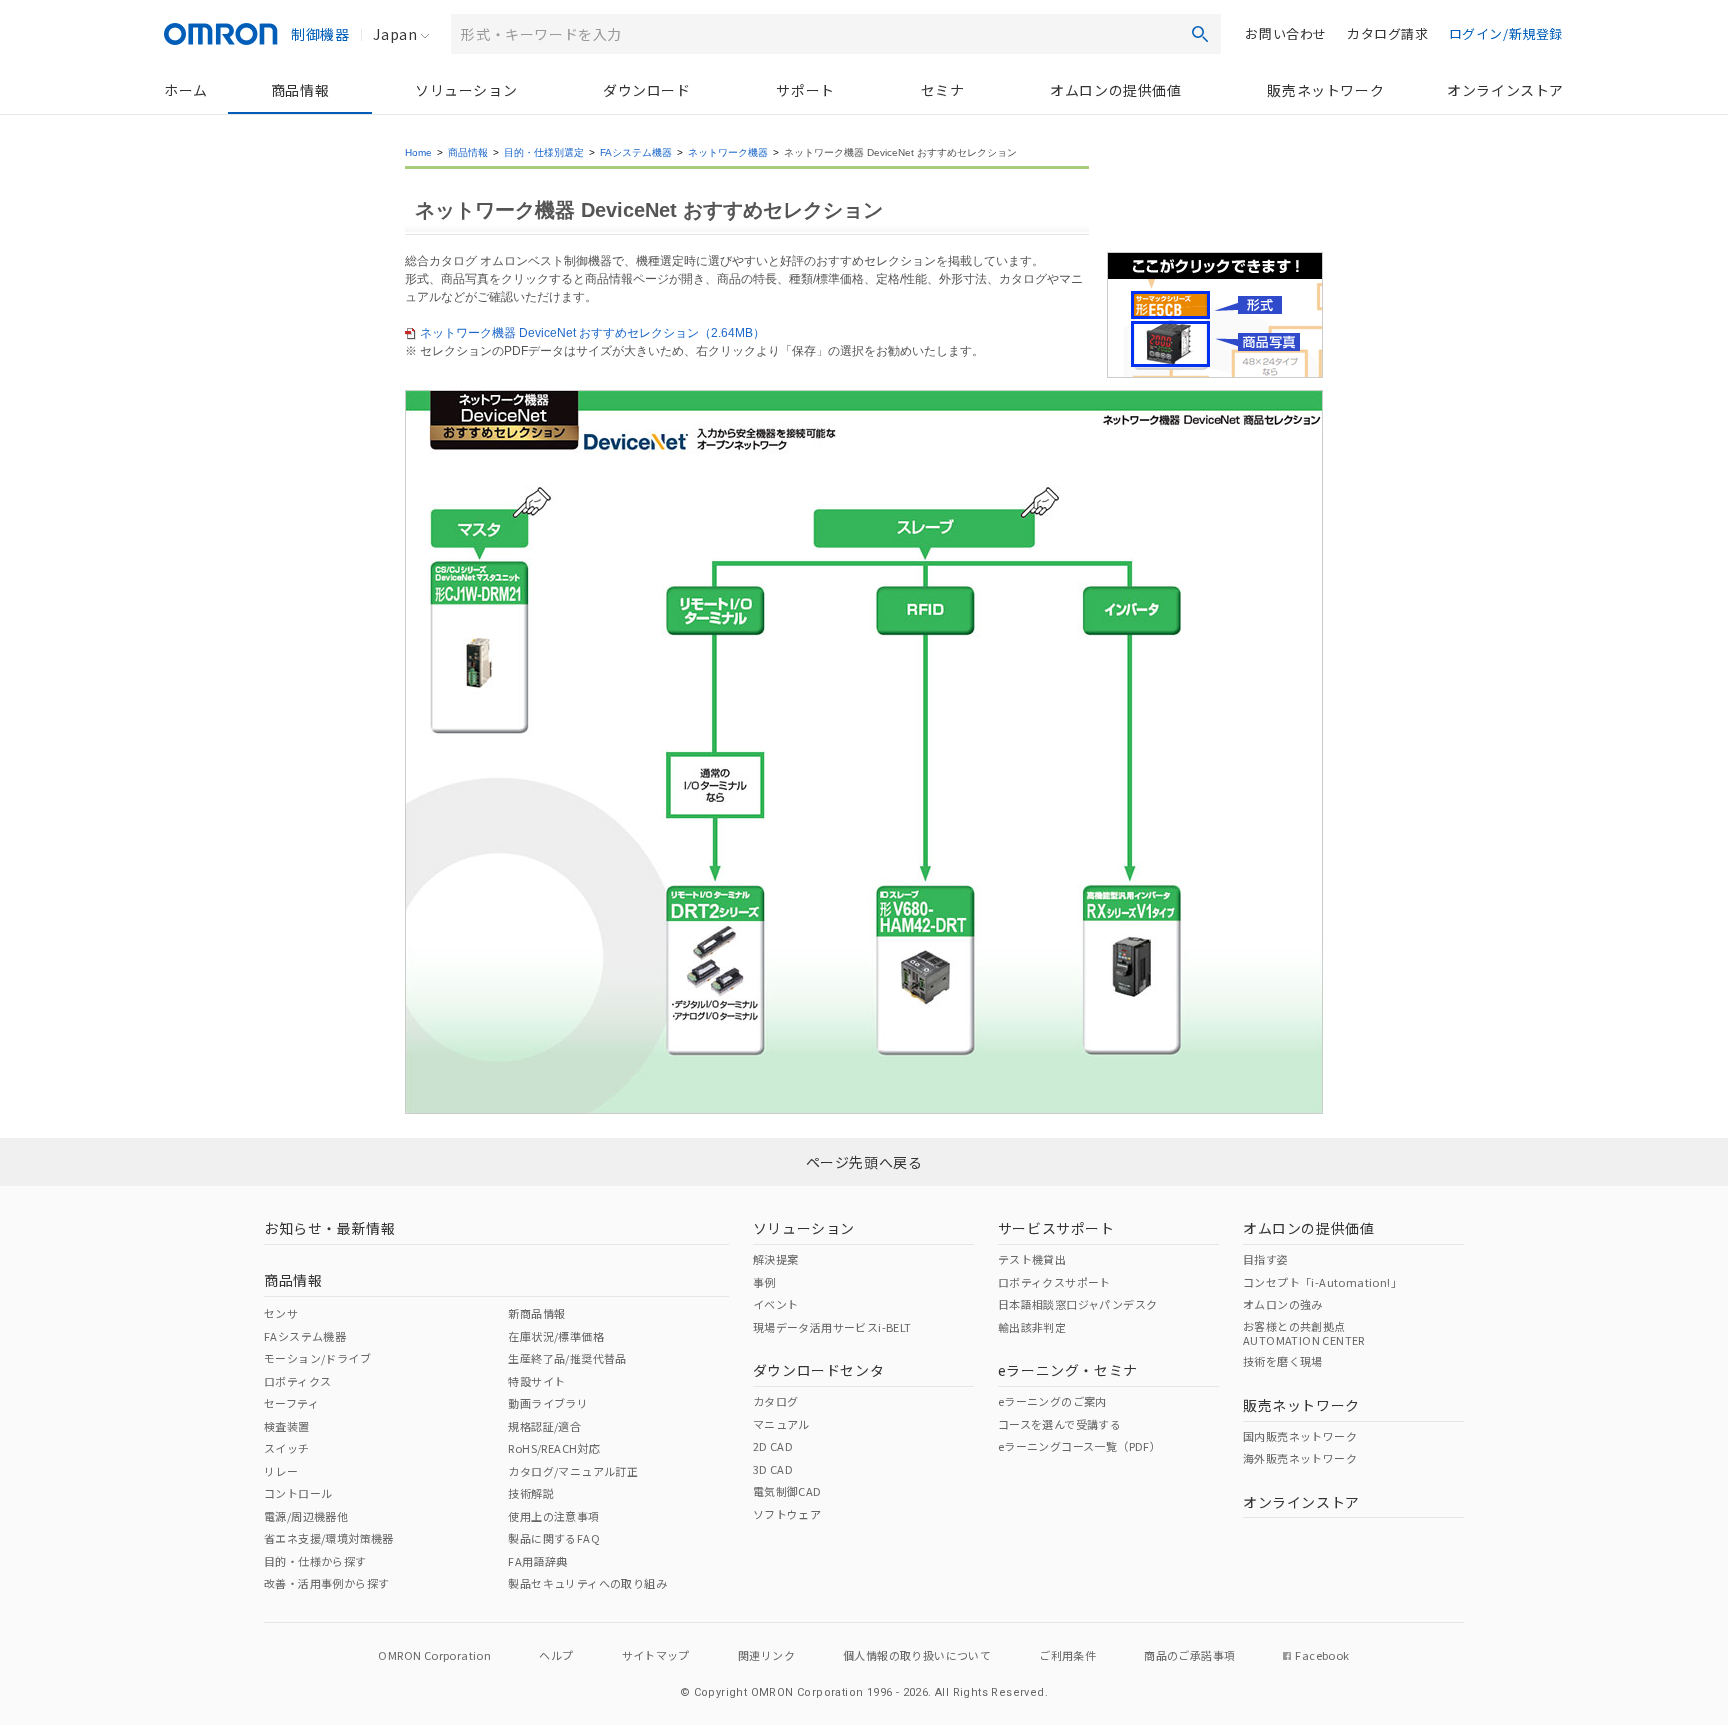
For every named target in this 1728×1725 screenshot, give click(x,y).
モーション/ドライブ (317, 1358)
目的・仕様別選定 (544, 152)
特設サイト (536, 1381)
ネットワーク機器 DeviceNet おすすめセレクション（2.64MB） (592, 333)
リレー (281, 1471)
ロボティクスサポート (1054, 1282)
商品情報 (300, 90)
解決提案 (776, 1259)
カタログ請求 (1388, 33)
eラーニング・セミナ (1068, 1370)
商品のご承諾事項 (1189, 1655)
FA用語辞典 (537, 1561)
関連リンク (766, 1655)
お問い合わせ (1286, 33)
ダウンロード (647, 90)
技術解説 (531, 1493)
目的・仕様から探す (315, 1561)
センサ (281, 1313)
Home (418, 152)
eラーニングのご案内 (1052, 1401)
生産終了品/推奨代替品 (567, 1358)
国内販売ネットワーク (1300, 1436)
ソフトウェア (787, 1514)
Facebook (1322, 1655)
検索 (1200, 34)
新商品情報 (536, 1313)
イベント (776, 1304)
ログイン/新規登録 (1506, 33)
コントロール (298, 1493)
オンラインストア (1505, 90)
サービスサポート (1056, 1228)
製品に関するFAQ (554, 1538)
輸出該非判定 (1032, 1327)
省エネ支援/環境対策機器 (329, 1538)
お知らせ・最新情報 (329, 1228)
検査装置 (287, 1426)
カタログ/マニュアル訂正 (573, 1471)
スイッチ (287, 1448)
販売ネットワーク (1325, 90)
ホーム (186, 90)
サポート (805, 90)
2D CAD (773, 1446)
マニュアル (781, 1424)
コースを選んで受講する (1059, 1424)
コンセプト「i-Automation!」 (1322, 1282)
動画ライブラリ (548, 1403)
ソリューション (466, 90)
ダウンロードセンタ (818, 1370)
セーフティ (291, 1403)
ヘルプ (556, 1655)
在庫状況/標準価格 (556, 1336)
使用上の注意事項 (553, 1516)
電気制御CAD (787, 1491)
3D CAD (773, 1469)
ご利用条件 (1067, 1655)
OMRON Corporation (434, 1655)
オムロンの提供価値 (1115, 90)
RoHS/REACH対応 (554, 1448)
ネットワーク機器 (728, 152)
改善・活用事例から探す (326, 1583)
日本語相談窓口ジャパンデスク (1078, 1304)
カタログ (776, 1401)
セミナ (943, 90)
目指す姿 (1266, 1259)
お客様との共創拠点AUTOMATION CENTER (1304, 1333)
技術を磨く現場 (1283, 1361)
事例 (764, 1282)
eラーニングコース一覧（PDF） (1079, 1446)
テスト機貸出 (1032, 1259)
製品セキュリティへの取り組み (587, 1583)
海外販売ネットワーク (1300, 1458)
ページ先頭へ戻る (864, 1162)
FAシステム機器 (636, 152)
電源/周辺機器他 (306, 1516)
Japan (395, 34)
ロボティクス (297, 1381)
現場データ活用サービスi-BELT (832, 1327)
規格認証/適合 (544, 1426)
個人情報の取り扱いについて (917, 1655)
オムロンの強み (1283, 1304)
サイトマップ (656, 1655)
